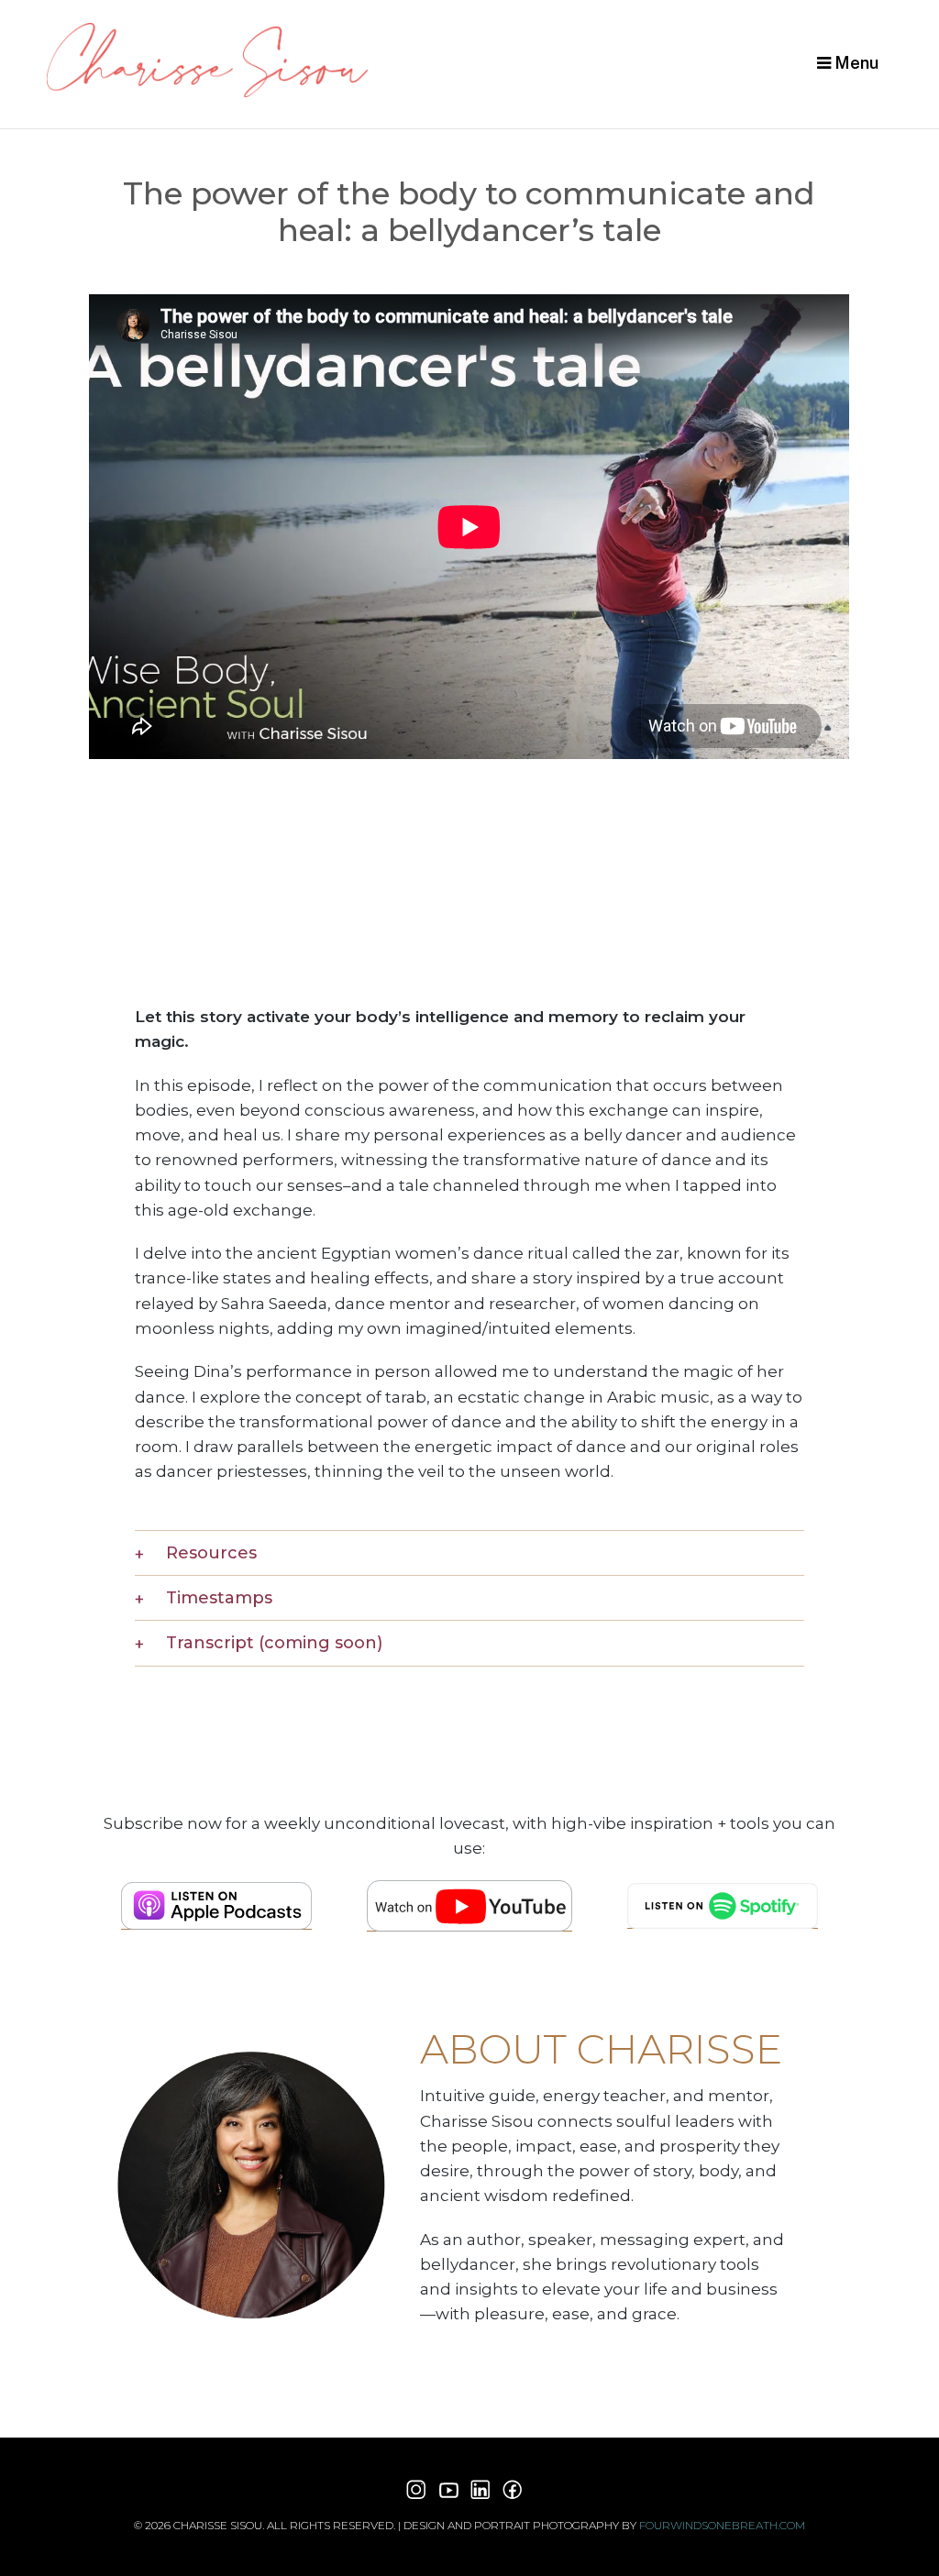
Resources (211, 1553)
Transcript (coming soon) (274, 1643)
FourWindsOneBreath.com (722, 2525)
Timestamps (219, 1598)
